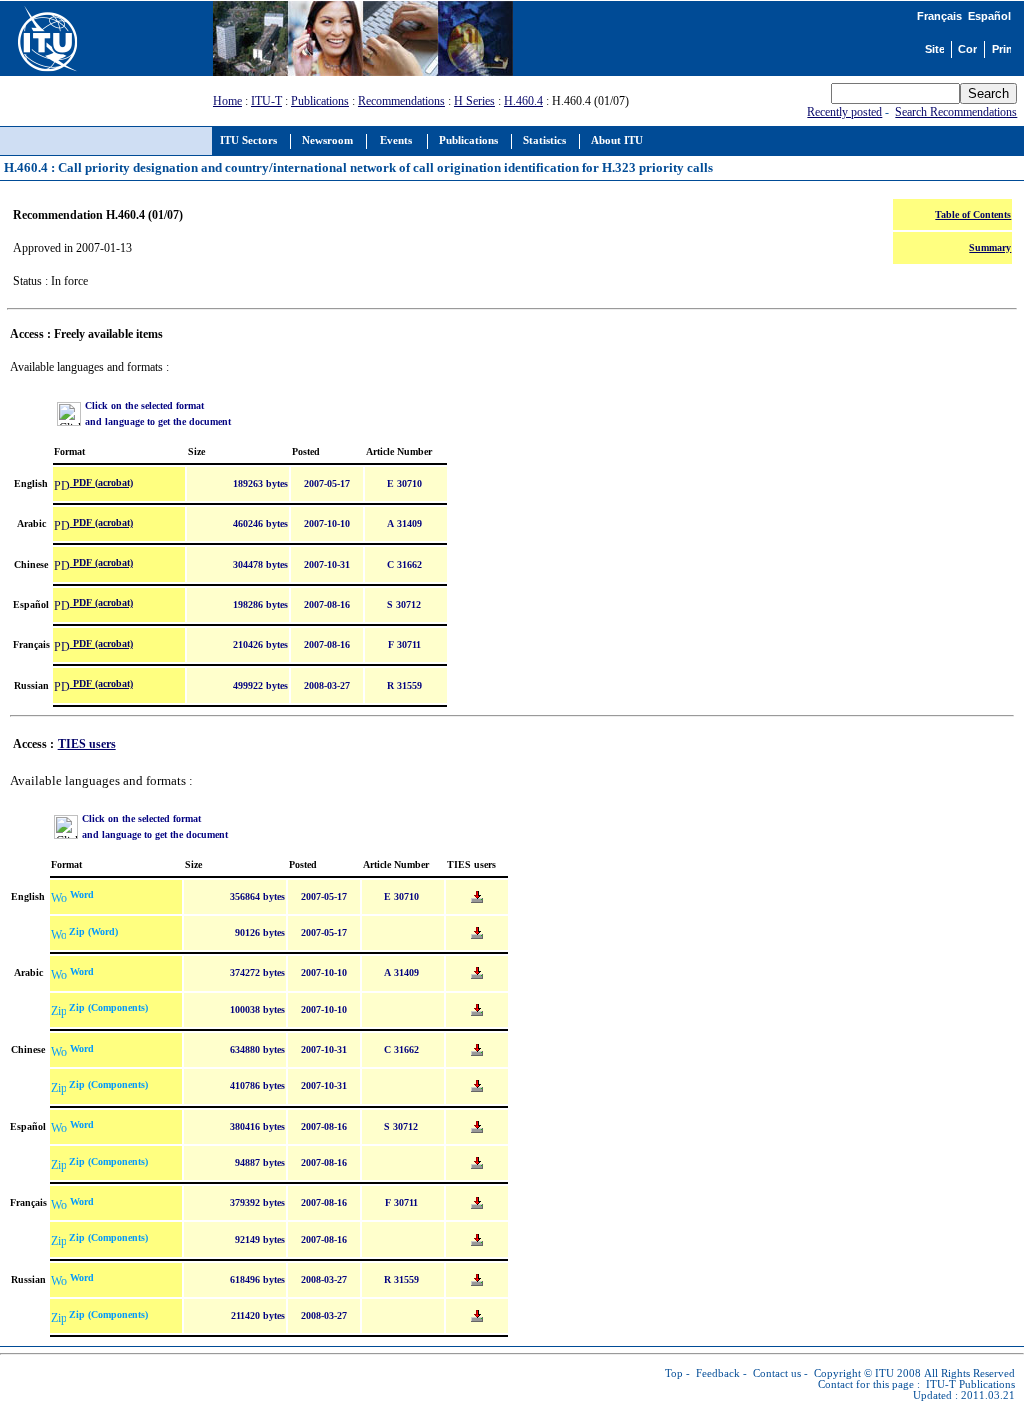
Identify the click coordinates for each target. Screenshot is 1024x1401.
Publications (320, 101)
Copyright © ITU (854, 1373)
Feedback (718, 1373)
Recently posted (844, 112)
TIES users (87, 744)
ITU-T (266, 101)
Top (674, 1373)
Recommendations (401, 101)
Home (227, 101)
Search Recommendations (956, 112)
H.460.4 (523, 101)
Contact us (777, 1373)
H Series (474, 101)
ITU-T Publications (970, 1384)
